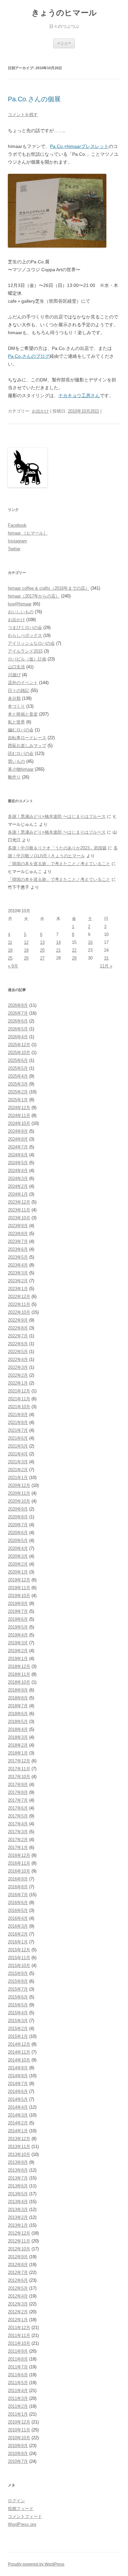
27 (42, 958)
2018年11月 (19, 1674)
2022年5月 (18, 1352)
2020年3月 (18, 1556)
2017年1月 (18, 1847)
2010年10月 (19, 2438)
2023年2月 (18, 1281)
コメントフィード (25, 2516)
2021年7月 (18, 1430)
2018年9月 (18, 1690)
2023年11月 (19, 1210)
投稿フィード (21, 2509)
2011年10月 (19, 2343)
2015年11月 (19, 1958)
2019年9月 (18, 1603)
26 (26, 958)
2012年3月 (18, 2304)
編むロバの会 (21, 730)
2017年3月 (18, 1832)
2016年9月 (18, 1879)
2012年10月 (19, 2249)
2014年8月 (18, 2076)
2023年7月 (18, 1241)
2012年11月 (19, 2241)
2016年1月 (18, 1942)
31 (106, 958)
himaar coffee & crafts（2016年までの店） (49, 588)
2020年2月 (18, 1564)
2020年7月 (18, 1525)
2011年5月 (18, 2383)
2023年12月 (19, 1202)
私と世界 (16, 722)
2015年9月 (18, 1973)
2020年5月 (18, 1541)
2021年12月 (19, 1391)
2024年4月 (18, 1171)
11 (10, 942)
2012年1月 (18, 2320)
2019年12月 (19, 1580)
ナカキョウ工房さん (79, 396)
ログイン (16, 2501)
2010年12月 (19, 2422)
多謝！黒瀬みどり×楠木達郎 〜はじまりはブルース (57, 816)
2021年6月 (18, 1438)
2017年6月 (18, 1808)
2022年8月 (18, 1328)
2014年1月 (18, 2131)
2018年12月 (19, 1666)
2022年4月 (18, 1359)
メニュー (64, 43)
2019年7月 (18, 1611)
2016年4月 (18, 1918)
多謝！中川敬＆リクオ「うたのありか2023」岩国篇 (57, 848)
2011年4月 (18, 2391)
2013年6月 (18, 2186)
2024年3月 (18, 1178)
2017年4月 (18, 1824)
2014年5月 (18, 2099)
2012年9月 (18, 2257)
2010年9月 (18, 2446)
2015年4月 (18, 2013)
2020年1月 (18, 1572)
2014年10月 (19, 2060)
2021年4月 (18, 1454)
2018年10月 (19, 1682)
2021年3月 (18, 1462)
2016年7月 (18, 1895)
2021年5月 (18, 1446)
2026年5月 (18, 1029)
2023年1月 (18, 1289)
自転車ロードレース (27, 738)
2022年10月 (19, 1312)
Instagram (17, 541)
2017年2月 (18, 1840)
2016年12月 (19, 1855)
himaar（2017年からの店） (34, 596)
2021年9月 (18, 1415)
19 (26, 950)
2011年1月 (18, 2414)
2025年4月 (18, 1076)
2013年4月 (18, 2202)
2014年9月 (18, 2068)
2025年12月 (19, 1045)
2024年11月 (19, 1116)
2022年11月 (19, 1304)
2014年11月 (19, 2052)
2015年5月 (18, 2005)
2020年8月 (18, 1517)
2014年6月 (18, 2091)
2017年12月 (19, 1761)
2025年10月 (19, 1053)
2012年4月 (18, 2296)
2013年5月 (18, 2194)
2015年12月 (19, 1950)
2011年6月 (18, 2375)
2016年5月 (18, 1910)
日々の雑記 (19, 690)
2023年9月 (18, 1226)
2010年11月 (19, 2430)
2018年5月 (18, 1722)
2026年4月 (18, 1037)
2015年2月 (18, 2028)
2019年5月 (18, 1627)
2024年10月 (19, 1123)
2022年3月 (18, 1367)
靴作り (14, 777)
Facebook (17, 525)
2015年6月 (18, 1997)
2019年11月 (19, 1588)
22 (74, 950)
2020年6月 (18, 1533)
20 (42, 950)
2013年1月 (18, 2225)
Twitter (14, 549)
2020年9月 (18, 1509)
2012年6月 (18, 2280)
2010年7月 (18, 2461)
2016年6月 (18, 1903)
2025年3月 (18, 1084)
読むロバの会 (21, 753)
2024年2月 (18, 1186)
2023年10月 (19, 1218)
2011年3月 (18, 2398)
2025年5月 (18, 1068)
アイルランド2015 (25, 651)
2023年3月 (18, 1273)
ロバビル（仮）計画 (27, 659)
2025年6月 (18, 1060)
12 (26, 942)
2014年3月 (18, 2115)
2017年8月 (18, 1792)
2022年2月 (18, 1375)
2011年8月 (18, 2359)
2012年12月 (19, 2233)
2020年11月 (19, 1493)
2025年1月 (18, 1100)
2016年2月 (18, 1934)
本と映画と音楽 (23, 714)
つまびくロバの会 (25, 628)
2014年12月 (19, 2044)
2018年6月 (18, 1714)
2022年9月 (18, 1320)
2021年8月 (18, 1422)
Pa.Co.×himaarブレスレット (79, 146)
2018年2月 (18, 1745)
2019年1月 (18, 1659)
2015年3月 (18, 2021)
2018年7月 (18, 1706)
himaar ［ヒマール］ (28, 533)
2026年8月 (18, 1005)
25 (10, 958)
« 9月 (13, 966)
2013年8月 (18, 2170)
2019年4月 (18, 1635)
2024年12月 (19, 1108)
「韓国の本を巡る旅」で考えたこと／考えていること (59, 864)
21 (58, 950)
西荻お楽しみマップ (27, 746)
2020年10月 (19, 1501)
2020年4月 (18, 1548)
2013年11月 (19, 2147)
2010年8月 (18, 2454)
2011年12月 (19, 2328)
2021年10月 (19, 1407)
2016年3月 (18, 1926)
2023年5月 (18, 1257)
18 (10, 950)
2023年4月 (18, 1265)
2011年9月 (18, 2351)
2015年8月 (18, 1981)
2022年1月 (18, 1383)
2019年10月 (19, 1596)
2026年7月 (18, 1013)
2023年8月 (18, 1234)
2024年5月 (18, 1163)
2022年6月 (18, 1344)
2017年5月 (18, 1816)
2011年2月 (18, 2406)
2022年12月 (19, 1297)
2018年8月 (18, 1698)
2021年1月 (18, 1478)
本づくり (16, 706)
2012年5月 (18, 2288)
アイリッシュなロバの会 (31, 643)
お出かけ (40, 411)
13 (42, 942)
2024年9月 (18, 1131)
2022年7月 (18, 1336)
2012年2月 (18, 2312)
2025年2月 (18, 1092)
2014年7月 (18, 2084)
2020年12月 (19, 1485)
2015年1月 (18, 2036)
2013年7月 (18, 2178)
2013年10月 (19, 2154)
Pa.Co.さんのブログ (29, 356)
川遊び (14, 675)
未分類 (14, 698)
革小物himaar (21, 769)
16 (90, 942)
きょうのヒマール (64, 13)
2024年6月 (18, 1155)
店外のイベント (23, 683)
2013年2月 (18, 2217)
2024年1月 (18, 1194)
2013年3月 (18, 2210)
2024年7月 (18, 1147)
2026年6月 (18, 1021)
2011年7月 (18, 2367)
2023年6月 (18, 1249)
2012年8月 (18, 2265)
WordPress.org (22, 2524)
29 (74, 958)
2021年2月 (18, 1470)
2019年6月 (18, 1619)
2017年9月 (18, 1785)
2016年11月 (19, 1863)
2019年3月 (18, 1643)
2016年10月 (19, 1871)
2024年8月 (18, 1139)
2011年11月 (19, 2335)
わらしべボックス (25, 635)
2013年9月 (18, 2162)
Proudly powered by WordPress (36, 2564)
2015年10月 (19, 1966)
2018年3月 (18, 1737)
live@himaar (20, 604)
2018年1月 (18, 1753)
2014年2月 (18, 2123)
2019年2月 (18, 1651)
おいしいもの (21, 612)
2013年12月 (19, 2139)
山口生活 (16, 667)
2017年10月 (19, 1777)
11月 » (106, 966)
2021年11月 (19, 1399)
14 (58, 942)
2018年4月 (18, 1729)
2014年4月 (18, 2107)
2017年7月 (18, 1800)
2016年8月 (18, 1887)
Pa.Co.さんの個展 (34, 99)
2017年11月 (19, 1769)
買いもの (16, 761)
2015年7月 (18, 1989)
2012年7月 (18, 2272)
